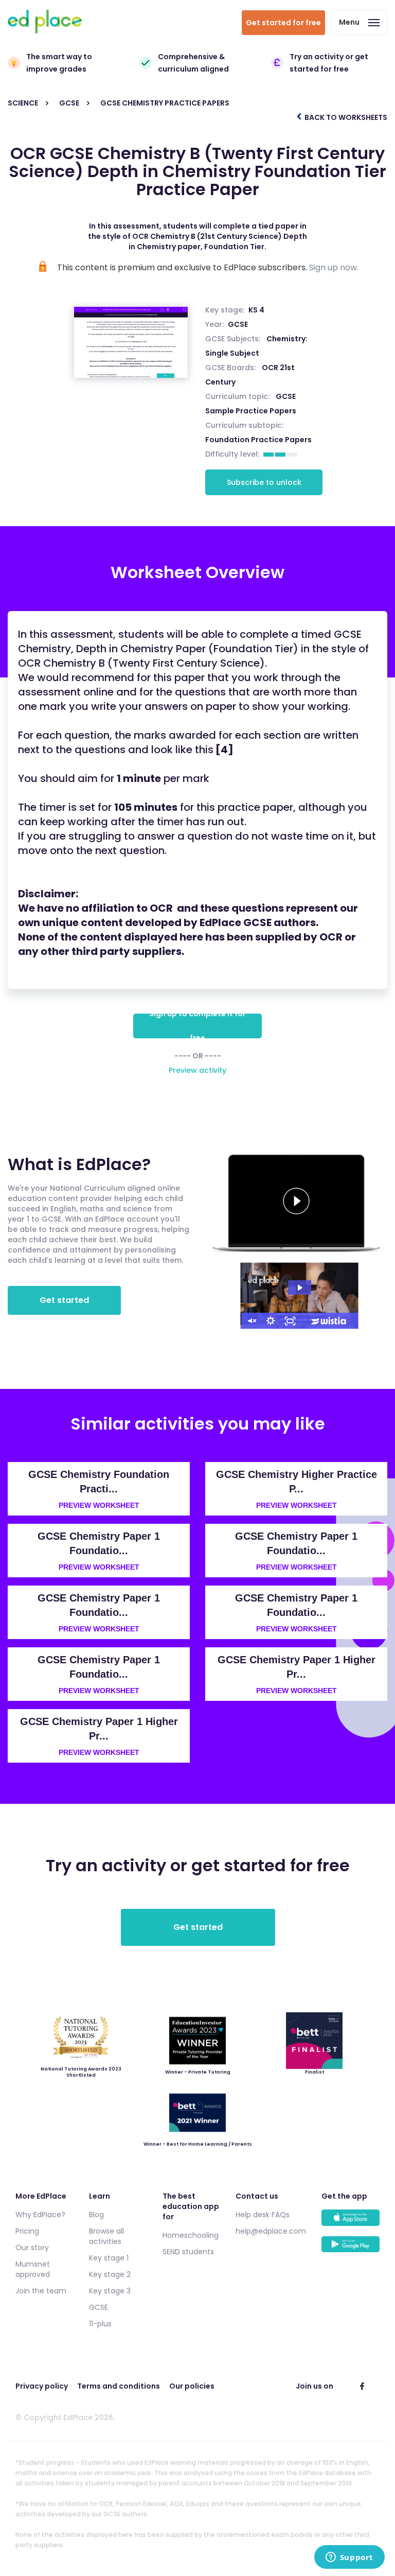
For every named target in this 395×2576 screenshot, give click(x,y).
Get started (64, 1300)
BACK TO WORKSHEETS (345, 117)
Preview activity (197, 1070)
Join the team (41, 2291)
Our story (32, 2248)
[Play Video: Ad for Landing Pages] (300, 1288)
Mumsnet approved (33, 2269)
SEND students (188, 2252)
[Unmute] (251, 1321)
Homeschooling (191, 2235)
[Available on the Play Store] (351, 2249)
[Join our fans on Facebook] (362, 2386)
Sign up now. (334, 267)
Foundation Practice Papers (258, 440)
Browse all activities (106, 2236)
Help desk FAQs (263, 2215)
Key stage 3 (110, 2291)
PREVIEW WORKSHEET (99, 1505)
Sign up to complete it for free (197, 1026)
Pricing (27, 2231)
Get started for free (283, 23)
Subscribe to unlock (264, 482)
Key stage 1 (109, 2258)
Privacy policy (42, 2386)
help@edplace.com (271, 2231)
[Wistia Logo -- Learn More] (329, 1321)
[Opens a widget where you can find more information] (349, 2558)
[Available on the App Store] (351, 2223)
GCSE (238, 324)
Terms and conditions (119, 2386)
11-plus (100, 2324)
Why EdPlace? (40, 2215)
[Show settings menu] (271, 1321)
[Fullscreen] (290, 1321)
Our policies (192, 2386)
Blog (96, 2215)
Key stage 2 (110, 2274)
